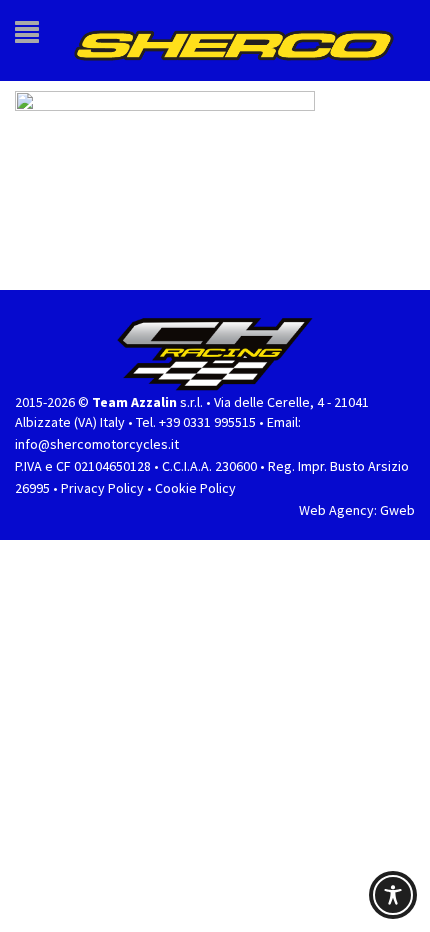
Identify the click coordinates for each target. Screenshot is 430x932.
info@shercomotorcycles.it (97, 426)
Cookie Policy (195, 470)
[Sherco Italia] (251, 32)
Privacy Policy (102, 470)
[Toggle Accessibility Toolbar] (393, 895)
